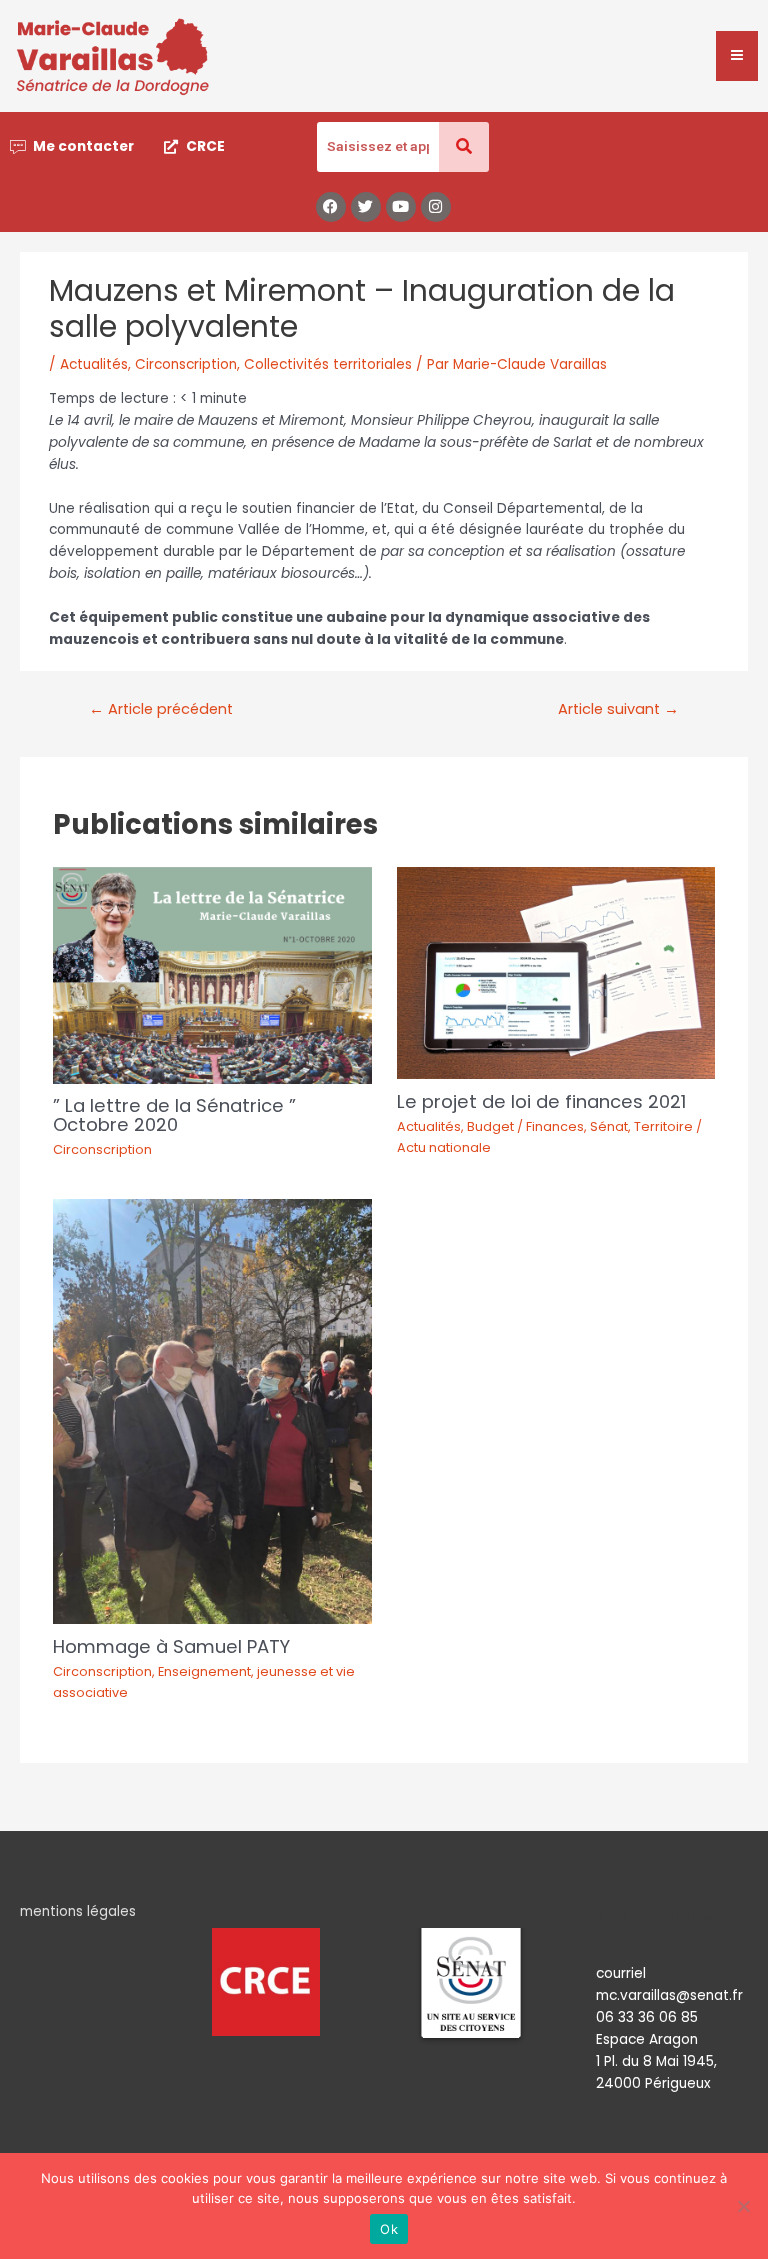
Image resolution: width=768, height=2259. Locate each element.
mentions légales (78, 1911)
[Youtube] (401, 207)
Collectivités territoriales (328, 364)
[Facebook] (331, 207)
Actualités (94, 364)
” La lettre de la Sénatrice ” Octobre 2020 (174, 1114)
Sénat (609, 1126)
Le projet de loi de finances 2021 (541, 1101)
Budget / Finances (525, 1126)
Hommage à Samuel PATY (171, 1646)
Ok (389, 2229)
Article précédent (161, 709)
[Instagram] (436, 207)
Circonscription (186, 364)
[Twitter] (366, 207)
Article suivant (618, 709)
